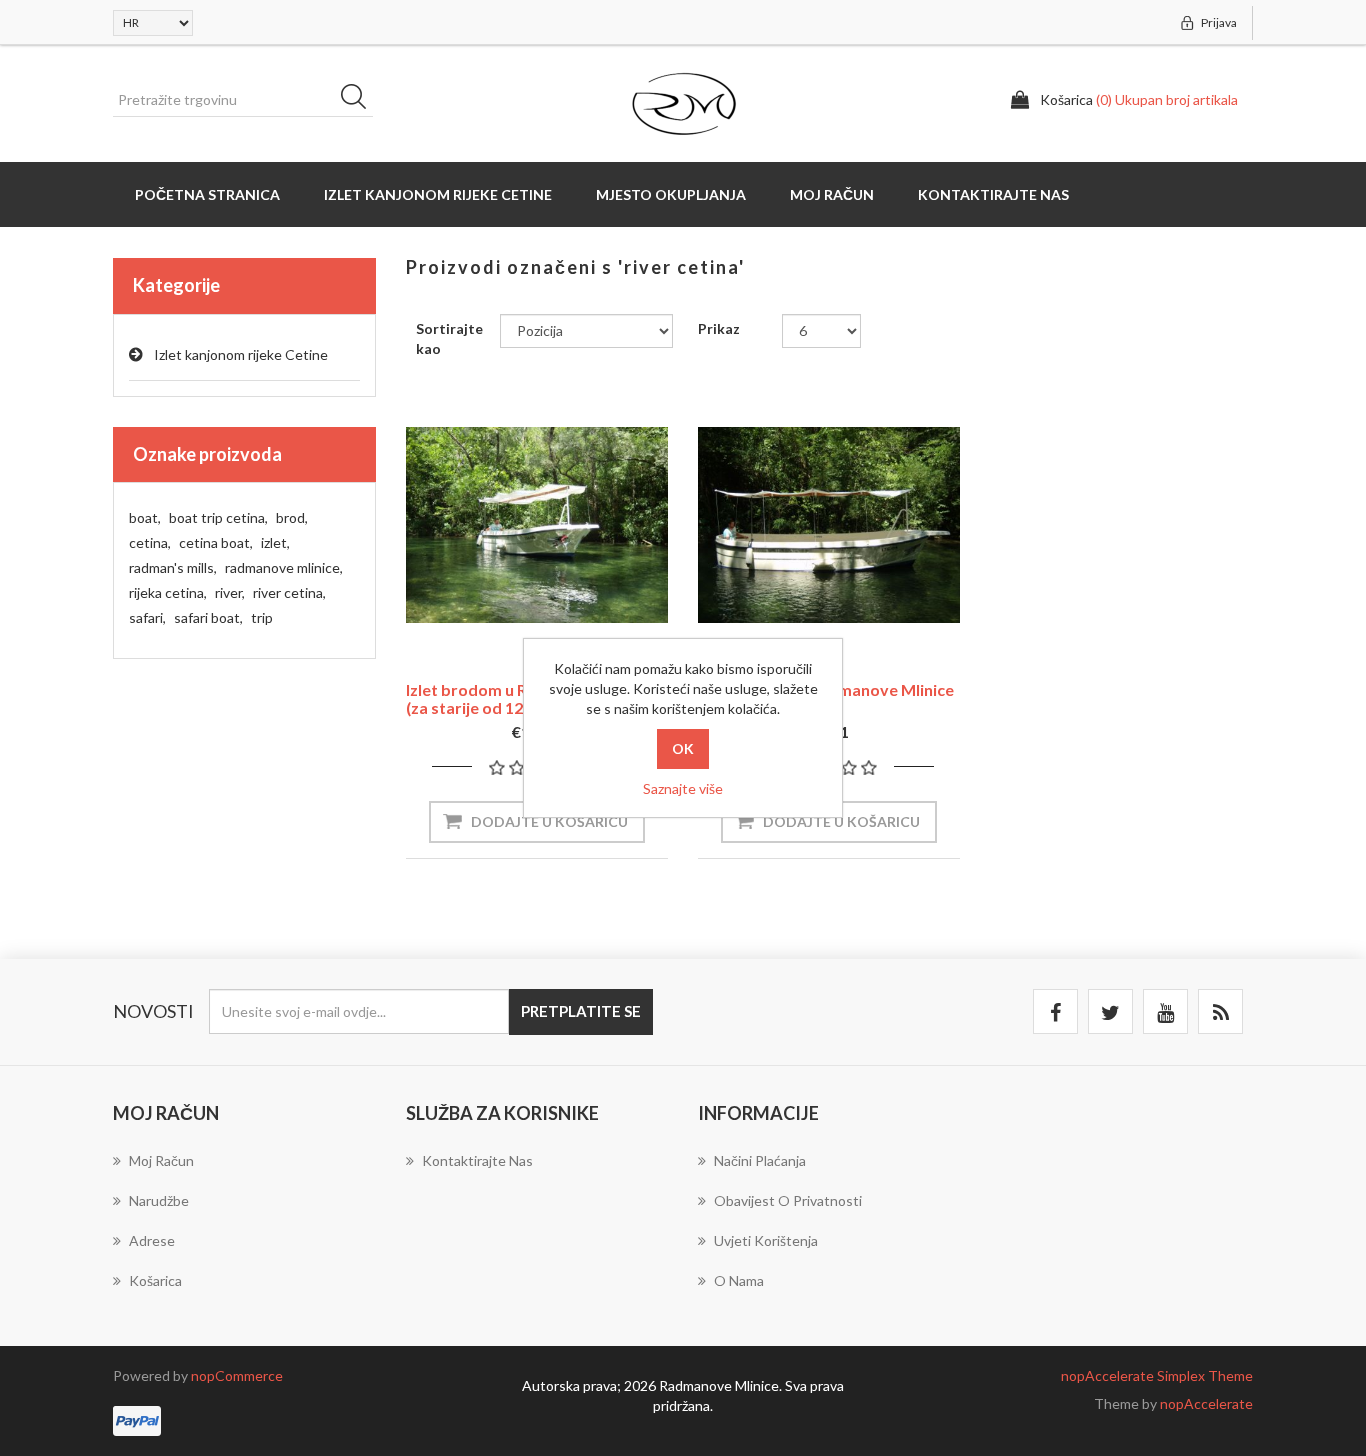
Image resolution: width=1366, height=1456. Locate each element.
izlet (275, 542)
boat (145, 517)
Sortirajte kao (449, 338)
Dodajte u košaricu (549, 821)
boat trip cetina (218, 517)
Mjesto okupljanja (671, 194)
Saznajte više (683, 788)
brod (292, 517)
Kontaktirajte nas (993, 194)
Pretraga (360, 100)
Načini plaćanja (760, 1160)
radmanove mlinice (284, 567)
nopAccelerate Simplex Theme (1157, 1375)
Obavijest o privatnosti (788, 1200)
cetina (150, 542)
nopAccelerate (1206, 1403)
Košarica (155, 1280)
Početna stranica (207, 194)
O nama (739, 1280)
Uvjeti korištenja (766, 1240)
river (230, 592)
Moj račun (832, 194)
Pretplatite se (581, 1011)
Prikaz (719, 328)
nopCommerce (237, 1375)
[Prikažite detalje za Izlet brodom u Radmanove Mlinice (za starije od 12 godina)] (537, 525)
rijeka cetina (168, 592)
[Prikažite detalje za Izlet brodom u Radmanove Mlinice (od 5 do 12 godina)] (829, 525)
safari (147, 617)
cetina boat (216, 542)
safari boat (208, 617)
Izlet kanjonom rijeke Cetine (438, 194)
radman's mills (173, 567)
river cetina (289, 592)
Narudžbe (159, 1200)
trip (262, 617)
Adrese (152, 1240)
